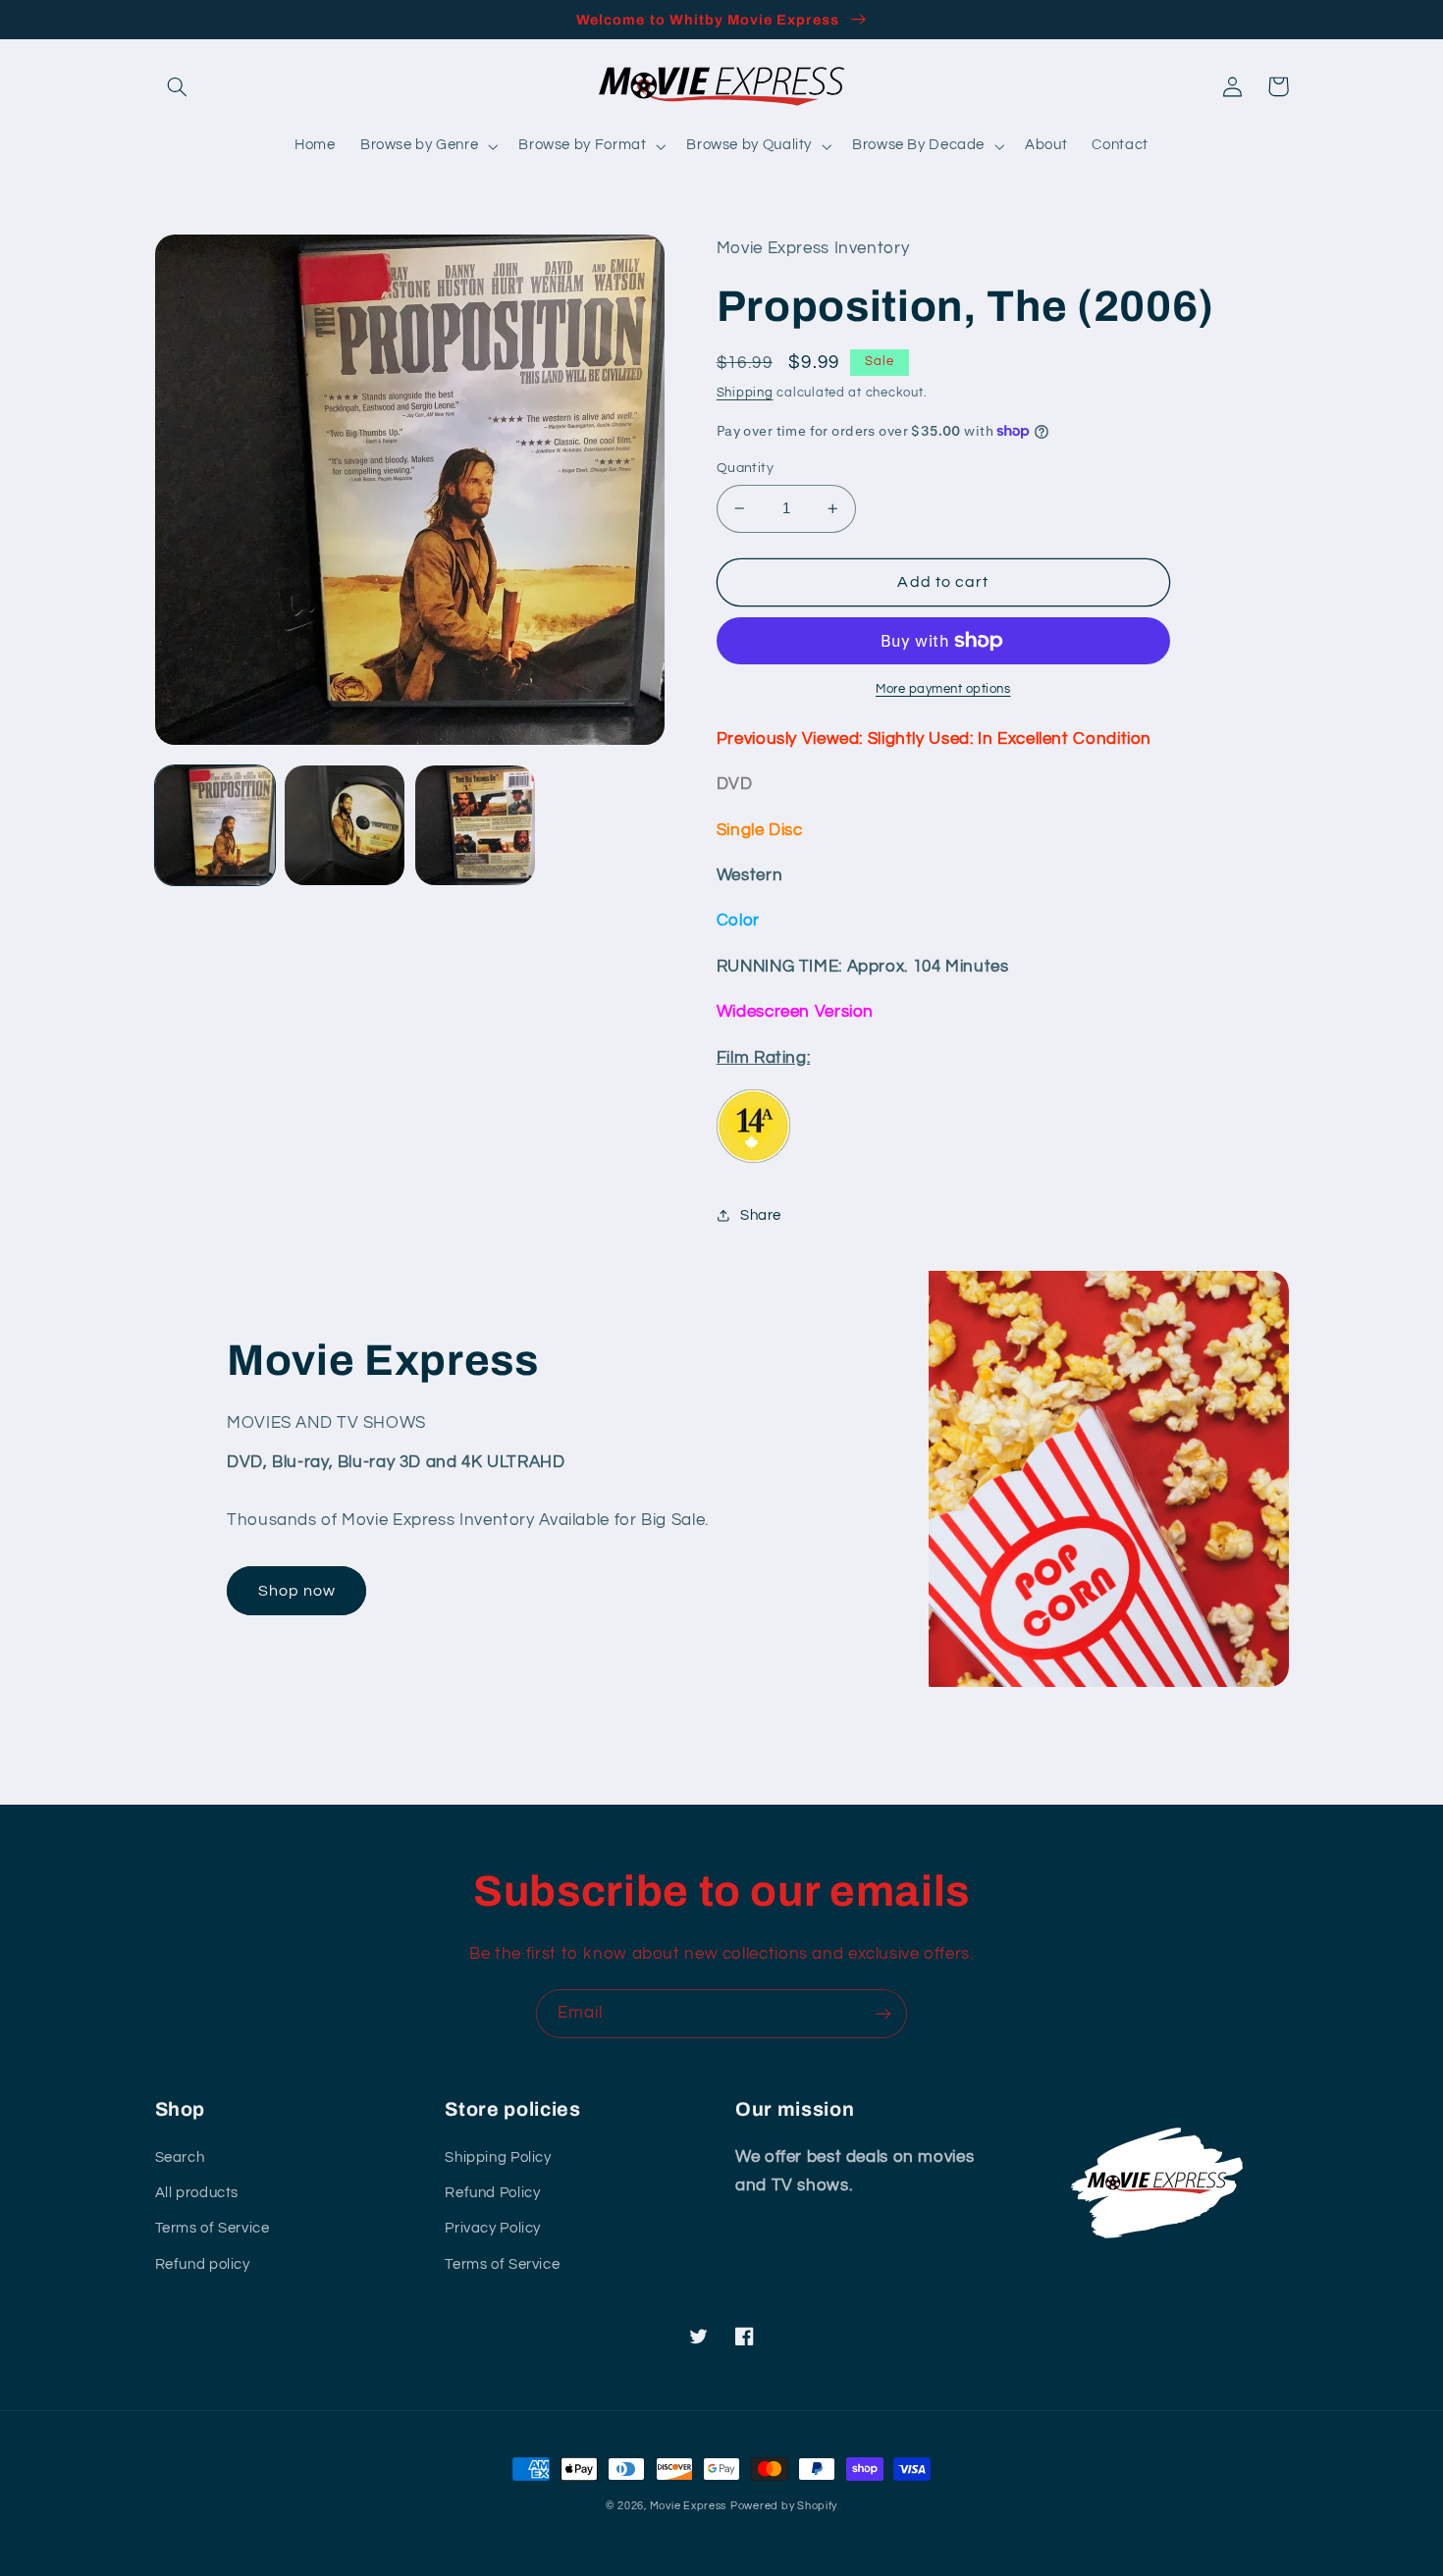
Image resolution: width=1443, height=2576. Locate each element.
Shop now (297, 1591)
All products (197, 2193)
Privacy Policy (493, 2228)
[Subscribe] (883, 2013)
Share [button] (761, 1215)
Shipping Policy (498, 2157)
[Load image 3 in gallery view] (475, 825)
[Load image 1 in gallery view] (215, 825)
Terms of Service (213, 2228)
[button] (178, 86)
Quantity (745, 468)
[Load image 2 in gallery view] (345, 825)
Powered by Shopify (784, 2506)
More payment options (943, 689)
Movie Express (689, 2506)
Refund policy (203, 2264)
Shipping (745, 393)
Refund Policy (492, 2193)
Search (180, 2157)
